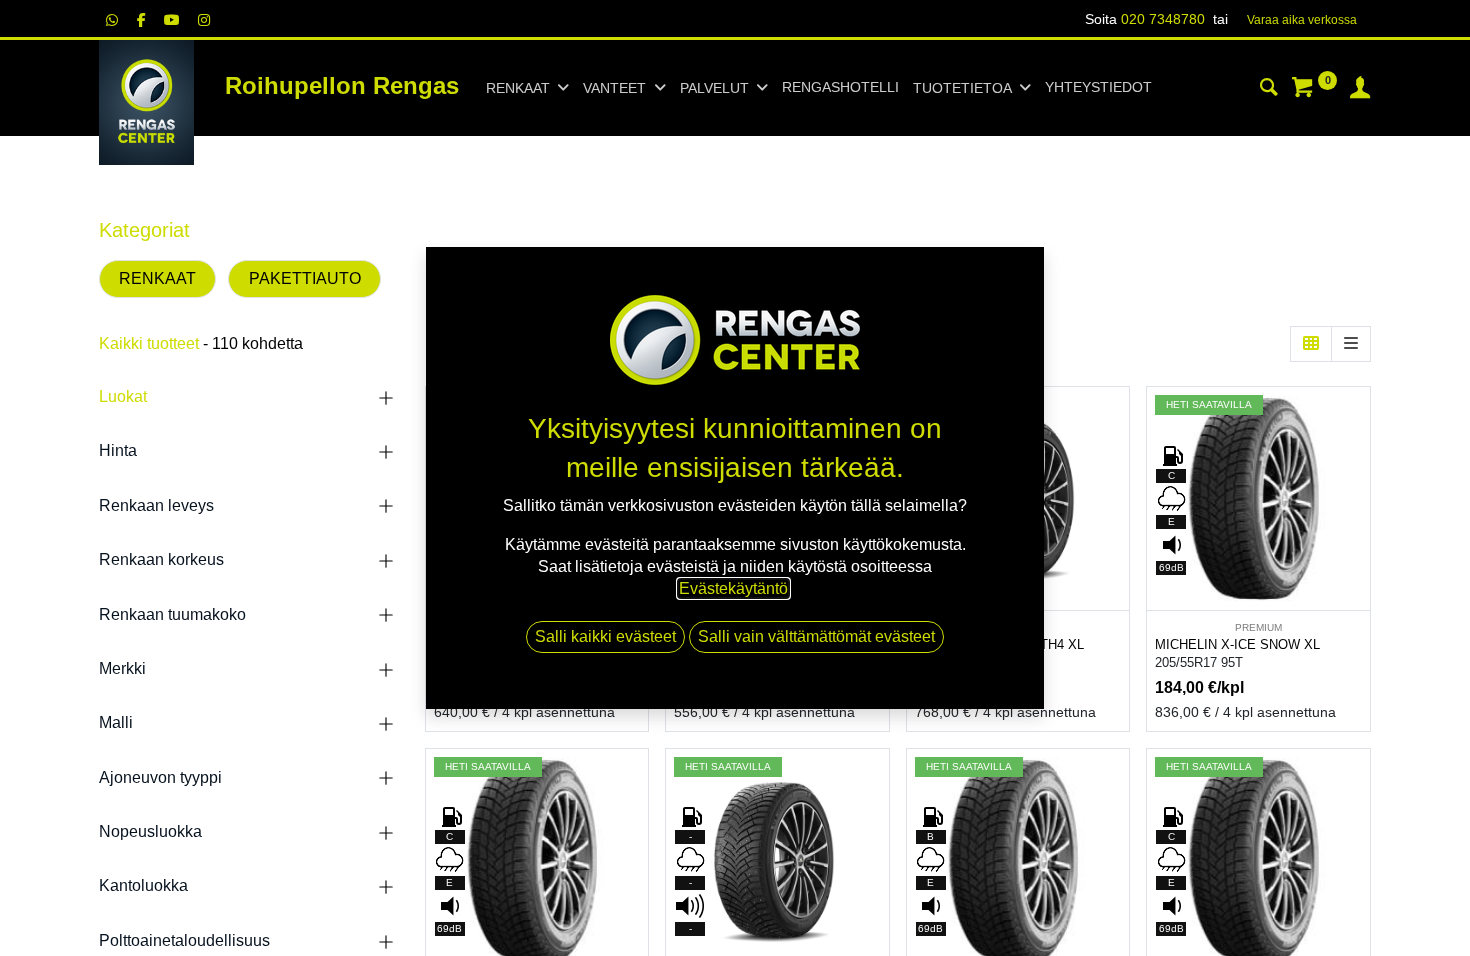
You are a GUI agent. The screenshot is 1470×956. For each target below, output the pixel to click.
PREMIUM (1258, 627)
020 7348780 (1163, 19)
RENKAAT (157, 278)
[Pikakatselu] (1116, 419)
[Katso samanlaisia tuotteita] (1116, 554)
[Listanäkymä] (1351, 344)
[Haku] (1269, 90)
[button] (1116, 464)
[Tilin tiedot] (1360, 90)
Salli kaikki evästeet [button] (605, 636)
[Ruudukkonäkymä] (1311, 344)
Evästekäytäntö (733, 588)
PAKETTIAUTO (305, 278)
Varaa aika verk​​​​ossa (1302, 20)
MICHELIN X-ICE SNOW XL (1237, 644)
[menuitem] (840, 88)
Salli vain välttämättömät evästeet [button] (816, 636)
